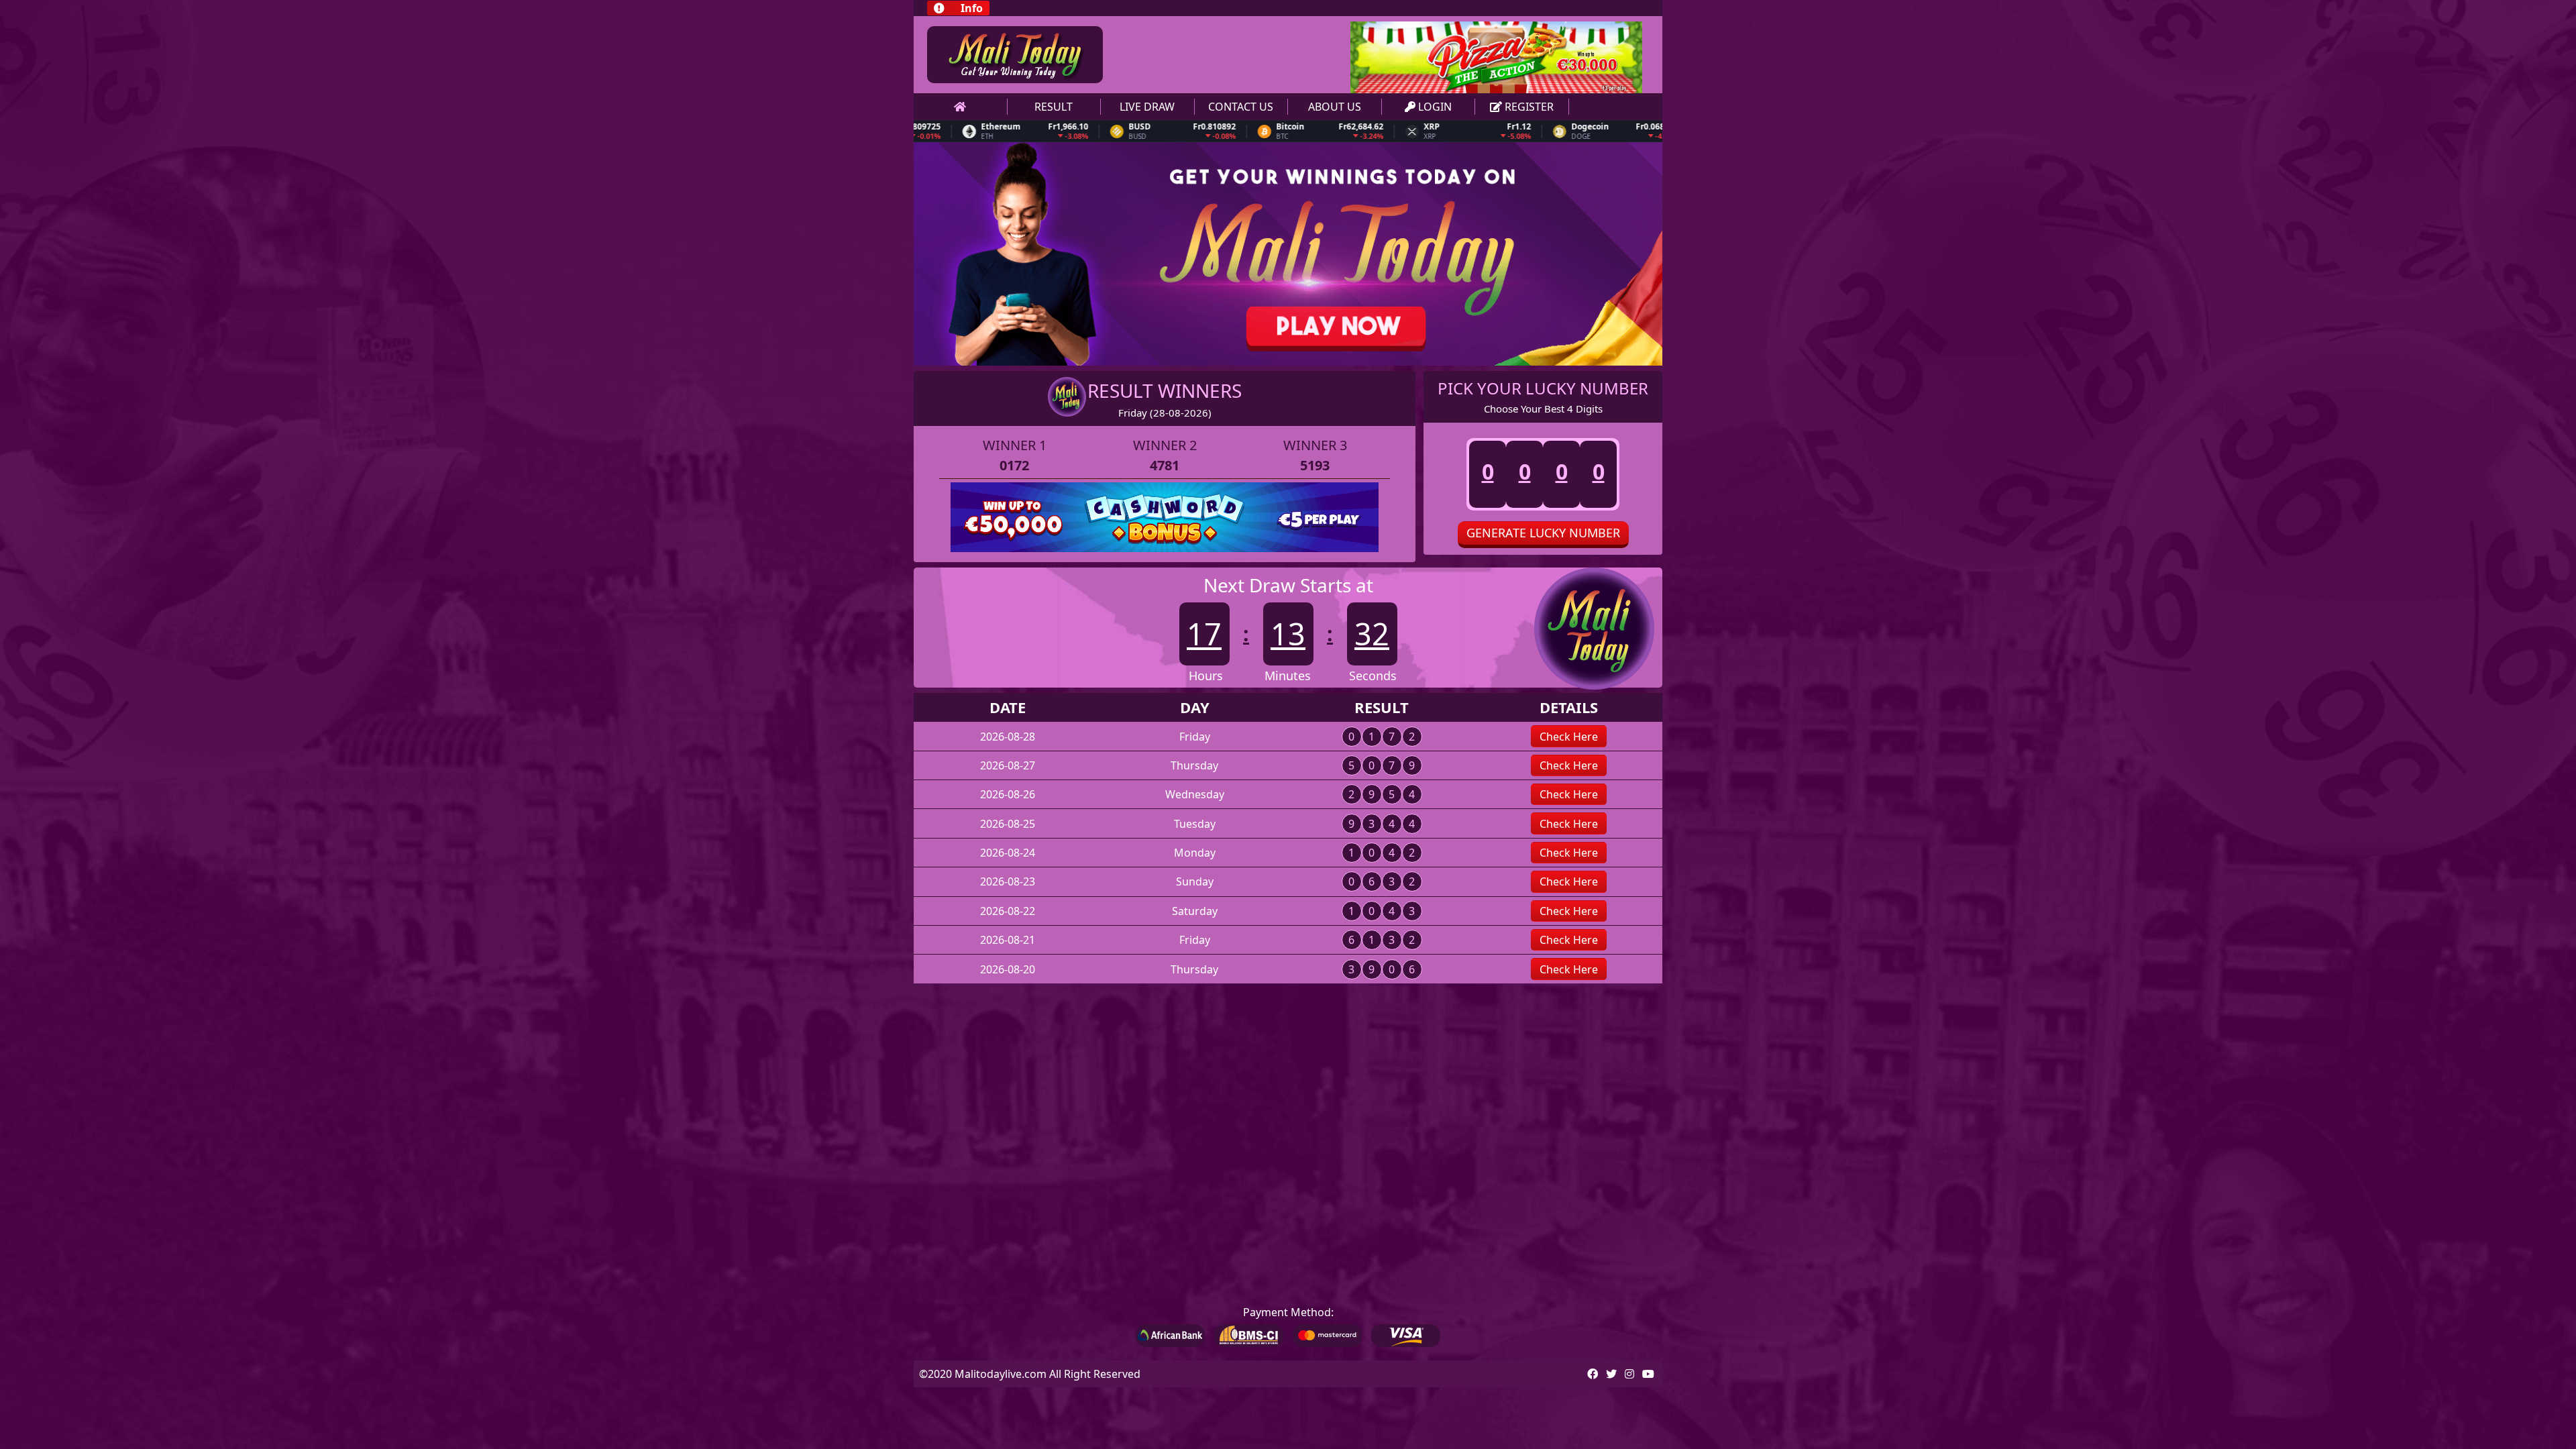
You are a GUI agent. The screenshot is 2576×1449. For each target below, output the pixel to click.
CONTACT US (1241, 107)
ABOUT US (1335, 107)
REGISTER (1528, 107)
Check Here (1569, 737)
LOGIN (1434, 107)
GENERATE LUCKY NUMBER (1543, 533)
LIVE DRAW (1147, 107)
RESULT (1054, 107)
